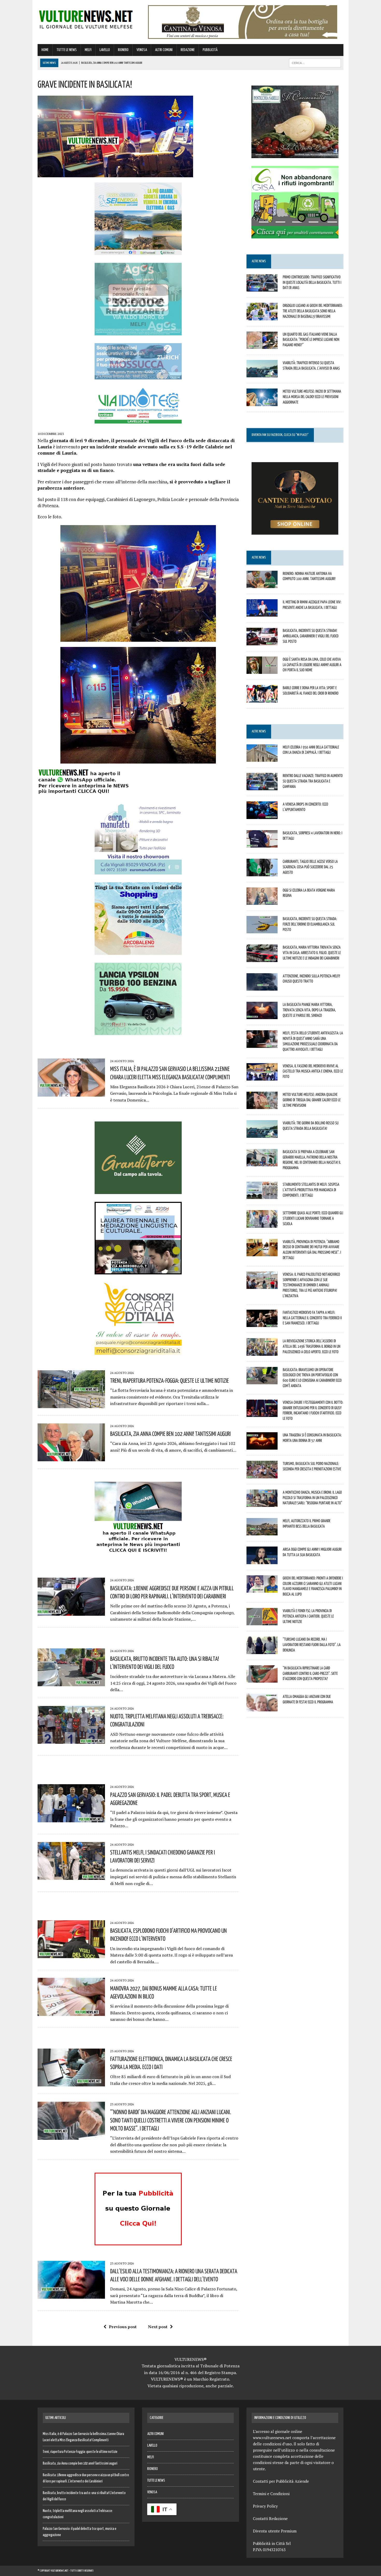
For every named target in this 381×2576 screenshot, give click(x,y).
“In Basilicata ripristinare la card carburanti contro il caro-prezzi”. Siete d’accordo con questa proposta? (310, 1673)
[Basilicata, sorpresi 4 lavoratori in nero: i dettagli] (262, 844)
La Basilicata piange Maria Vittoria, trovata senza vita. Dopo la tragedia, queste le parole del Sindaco (309, 1010)
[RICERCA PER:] (315, 63)
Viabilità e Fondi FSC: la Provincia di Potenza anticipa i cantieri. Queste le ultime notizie (308, 1616)
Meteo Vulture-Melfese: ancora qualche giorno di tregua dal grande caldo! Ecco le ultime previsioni (312, 1100)
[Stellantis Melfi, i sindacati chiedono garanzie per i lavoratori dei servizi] (71, 1876)
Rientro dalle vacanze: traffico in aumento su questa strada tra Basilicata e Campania (313, 781)
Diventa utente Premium (275, 2531)
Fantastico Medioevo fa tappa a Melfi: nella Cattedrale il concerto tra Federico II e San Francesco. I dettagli (312, 1318)
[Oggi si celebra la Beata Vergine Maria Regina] (262, 901)
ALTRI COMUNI (164, 50)
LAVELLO (105, 50)
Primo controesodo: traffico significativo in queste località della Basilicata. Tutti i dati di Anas (312, 282)
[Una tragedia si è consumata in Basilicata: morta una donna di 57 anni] (262, 1446)
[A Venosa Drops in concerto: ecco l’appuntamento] (262, 815)
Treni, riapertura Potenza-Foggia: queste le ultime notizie (170, 1380)
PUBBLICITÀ (210, 50)
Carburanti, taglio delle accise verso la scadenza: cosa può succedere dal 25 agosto (310, 867)
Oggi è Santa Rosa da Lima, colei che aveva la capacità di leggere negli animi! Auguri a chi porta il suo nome (312, 665)
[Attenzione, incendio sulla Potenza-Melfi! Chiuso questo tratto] (262, 987)
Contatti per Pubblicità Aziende (281, 2481)
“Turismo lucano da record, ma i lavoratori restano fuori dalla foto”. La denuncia (312, 1645)
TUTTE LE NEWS (67, 50)
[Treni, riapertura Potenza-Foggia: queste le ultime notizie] (71, 1405)
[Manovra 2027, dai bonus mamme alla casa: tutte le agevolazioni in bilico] (71, 2012)
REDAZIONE (188, 50)
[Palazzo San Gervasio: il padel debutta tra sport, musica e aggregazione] (71, 1819)
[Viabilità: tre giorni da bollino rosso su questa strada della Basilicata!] (262, 1134)
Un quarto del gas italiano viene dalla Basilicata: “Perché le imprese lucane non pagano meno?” (311, 340)
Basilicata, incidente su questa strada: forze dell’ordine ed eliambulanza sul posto (310, 924)
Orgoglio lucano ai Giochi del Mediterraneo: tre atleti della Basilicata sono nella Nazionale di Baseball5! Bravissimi (313, 311)
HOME (45, 50)
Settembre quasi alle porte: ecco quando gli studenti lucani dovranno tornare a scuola (313, 1218)
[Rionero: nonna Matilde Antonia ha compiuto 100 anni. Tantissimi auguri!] (262, 584)
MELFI (88, 50)
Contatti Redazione (270, 2518)
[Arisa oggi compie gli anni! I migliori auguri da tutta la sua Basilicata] (262, 1561)
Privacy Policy (265, 2506)
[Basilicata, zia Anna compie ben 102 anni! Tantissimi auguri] (71, 1458)
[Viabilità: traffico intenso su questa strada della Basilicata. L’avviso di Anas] (262, 374)
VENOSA (142, 50)
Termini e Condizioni (271, 2494)
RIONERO (123, 50)
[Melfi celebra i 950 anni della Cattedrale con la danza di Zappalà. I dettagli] (262, 758)
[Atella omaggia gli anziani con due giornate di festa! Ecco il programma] (262, 1708)
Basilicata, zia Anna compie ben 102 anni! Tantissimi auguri (170, 1434)
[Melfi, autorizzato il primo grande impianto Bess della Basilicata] (262, 1532)
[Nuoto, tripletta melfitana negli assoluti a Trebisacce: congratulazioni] (71, 1740)
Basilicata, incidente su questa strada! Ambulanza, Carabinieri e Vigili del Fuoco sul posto (311, 636)
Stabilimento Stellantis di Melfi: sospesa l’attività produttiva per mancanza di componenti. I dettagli (311, 1190)
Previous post (123, 2327)
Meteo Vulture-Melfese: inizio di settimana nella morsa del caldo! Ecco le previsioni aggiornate (312, 397)
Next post (158, 2327)
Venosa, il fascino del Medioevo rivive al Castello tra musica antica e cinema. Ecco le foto (313, 1071)
